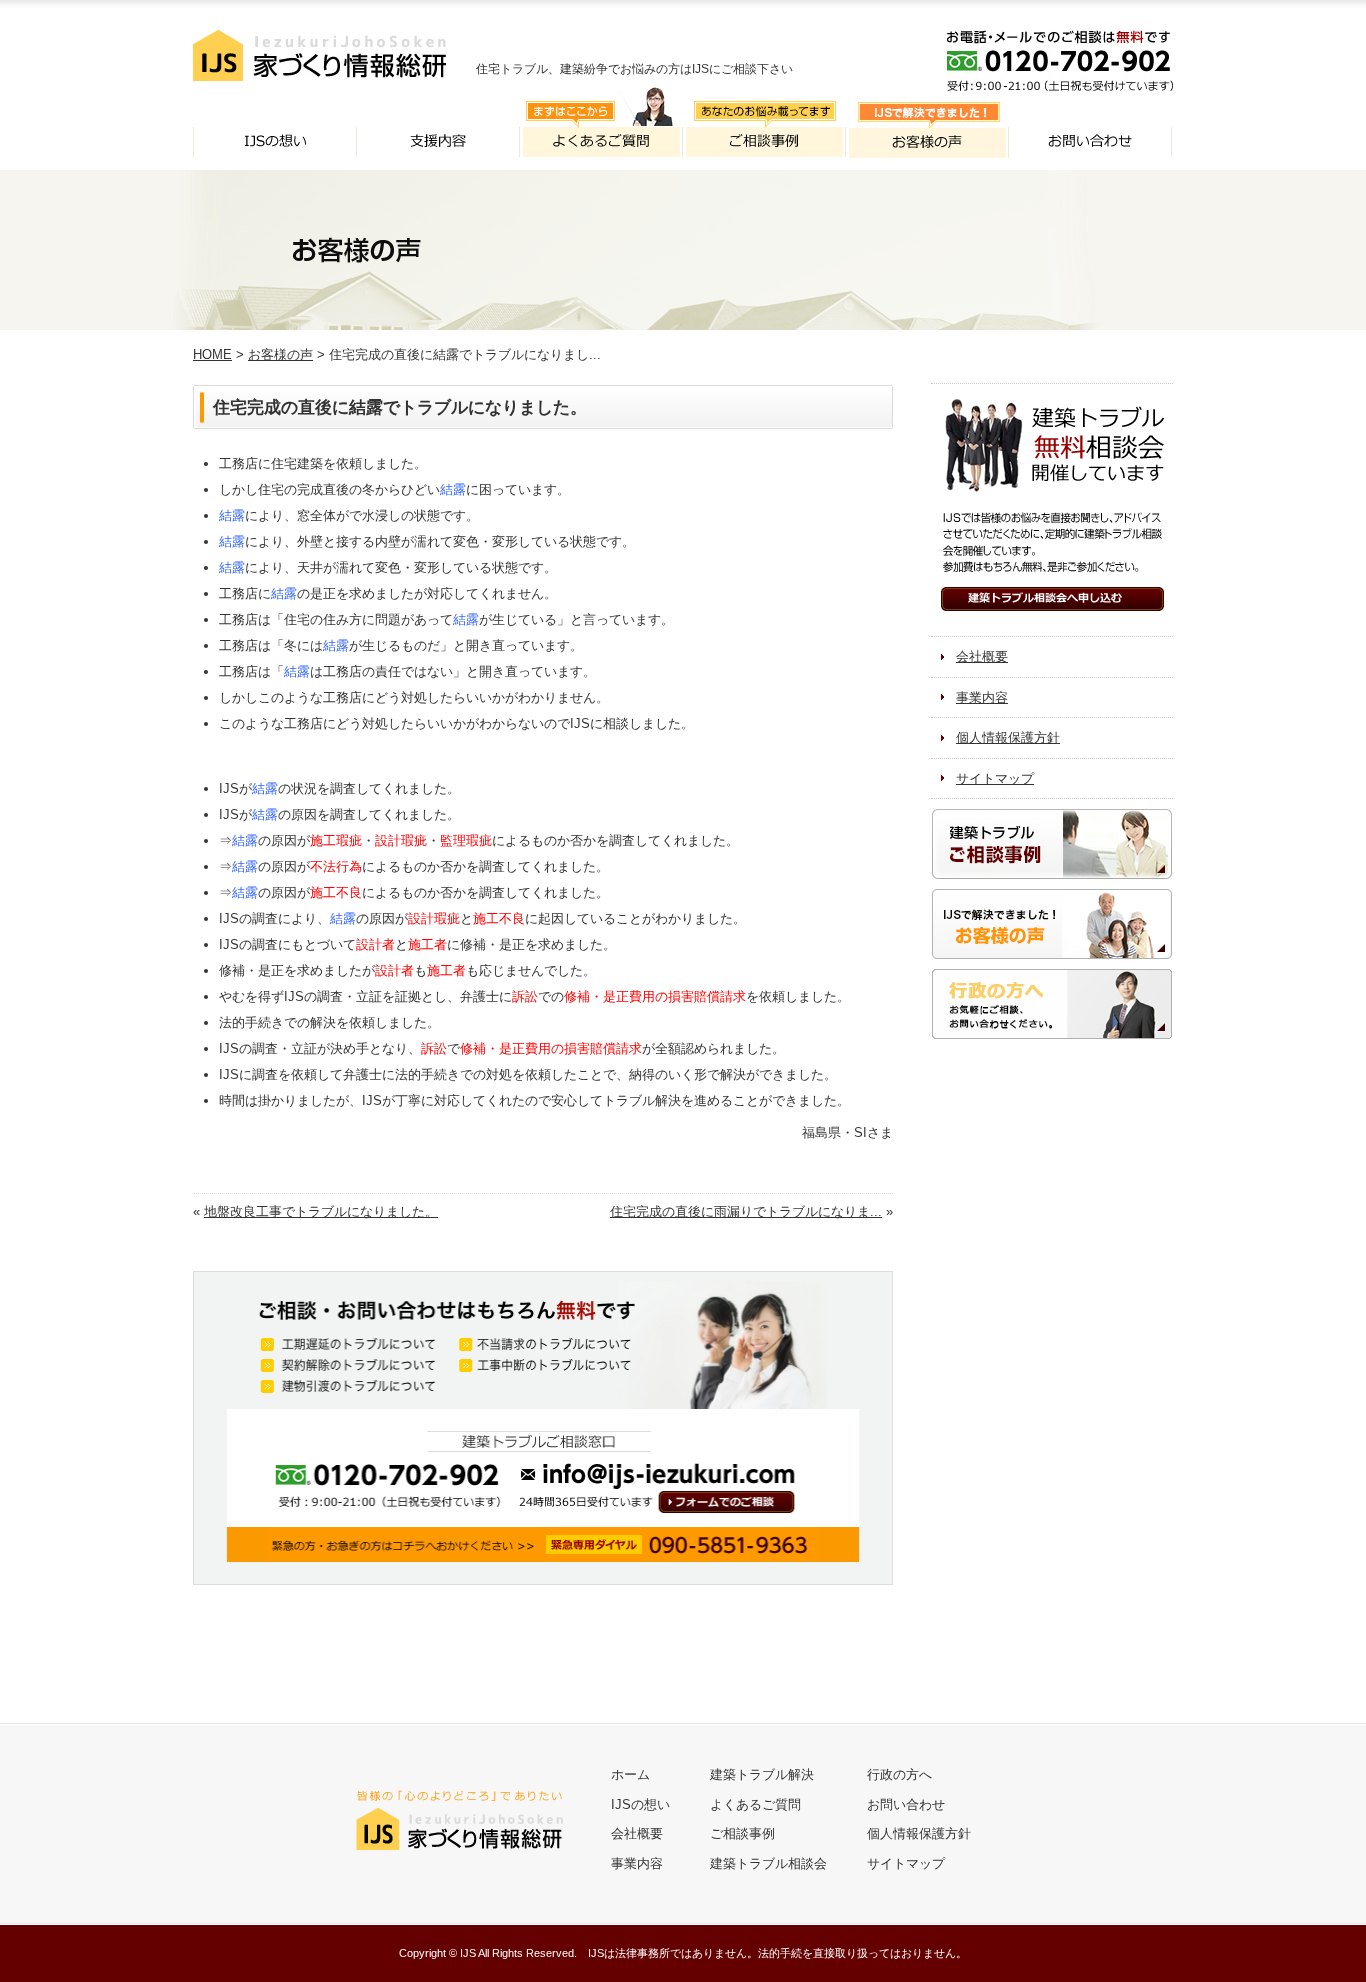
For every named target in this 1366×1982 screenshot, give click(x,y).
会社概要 (982, 656)
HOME (212, 354)
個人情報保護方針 (1008, 737)
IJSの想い (640, 1804)
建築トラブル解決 (762, 1774)
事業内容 (982, 697)
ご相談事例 (742, 1833)
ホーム (630, 1774)
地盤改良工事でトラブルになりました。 (321, 1211)
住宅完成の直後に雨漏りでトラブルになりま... (746, 1211)
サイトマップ (995, 778)
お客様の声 (280, 354)
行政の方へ (899, 1774)
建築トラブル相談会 (768, 1863)
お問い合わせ (906, 1804)
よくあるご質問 (755, 1804)
